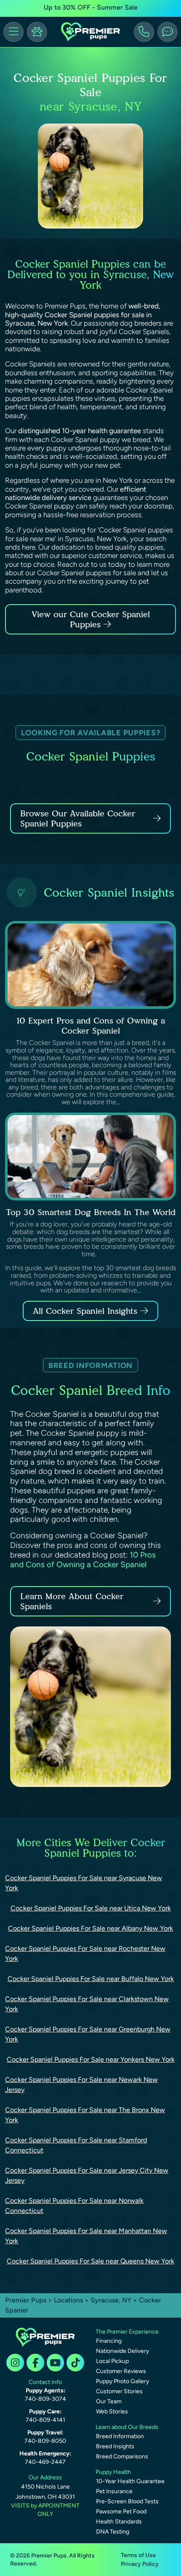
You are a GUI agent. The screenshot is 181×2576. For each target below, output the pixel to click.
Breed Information (120, 2436)
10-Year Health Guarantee (130, 2481)
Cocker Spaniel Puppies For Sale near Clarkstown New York (87, 2004)
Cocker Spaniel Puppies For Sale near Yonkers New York (91, 2059)
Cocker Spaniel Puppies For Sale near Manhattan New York (86, 2236)
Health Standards (119, 2522)
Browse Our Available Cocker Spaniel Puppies (78, 818)
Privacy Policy (140, 2564)
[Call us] (144, 32)
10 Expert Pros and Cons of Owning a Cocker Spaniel (91, 1026)
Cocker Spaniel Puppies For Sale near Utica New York (91, 1908)
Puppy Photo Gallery (122, 2381)
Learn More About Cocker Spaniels (72, 1601)
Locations (68, 2300)
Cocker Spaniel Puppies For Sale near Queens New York (90, 2261)
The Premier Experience (127, 2332)
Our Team (109, 2401)
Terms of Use (138, 2555)
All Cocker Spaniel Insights (85, 1311)
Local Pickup (112, 2361)
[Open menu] (13, 32)
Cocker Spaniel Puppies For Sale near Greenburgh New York (88, 2034)
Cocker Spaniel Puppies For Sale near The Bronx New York (85, 2115)
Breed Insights (115, 2446)
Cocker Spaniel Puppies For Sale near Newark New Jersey (81, 2085)
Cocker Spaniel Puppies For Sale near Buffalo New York (91, 1979)
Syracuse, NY (112, 2300)
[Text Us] (168, 32)
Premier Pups (26, 2300)
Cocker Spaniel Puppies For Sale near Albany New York (90, 1928)
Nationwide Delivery (122, 2351)
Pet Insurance (114, 2491)
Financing (109, 2341)
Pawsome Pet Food (121, 2512)
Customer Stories (119, 2391)
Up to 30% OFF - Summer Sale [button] (91, 7)
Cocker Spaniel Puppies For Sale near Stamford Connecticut (76, 2145)
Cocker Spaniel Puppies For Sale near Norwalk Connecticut (74, 2206)
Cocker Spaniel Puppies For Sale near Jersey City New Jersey (87, 2175)
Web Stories (112, 2412)
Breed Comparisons (122, 2456)
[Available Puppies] (37, 32)
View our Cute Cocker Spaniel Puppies (91, 619)
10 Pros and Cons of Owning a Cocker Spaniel (83, 1560)
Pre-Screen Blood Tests (127, 2501)
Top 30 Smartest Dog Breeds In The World (91, 1212)
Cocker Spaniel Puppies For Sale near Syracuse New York (84, 1883)
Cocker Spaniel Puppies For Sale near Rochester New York (85, 1954)
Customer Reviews (121, 2371)
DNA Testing (113, 2532)
